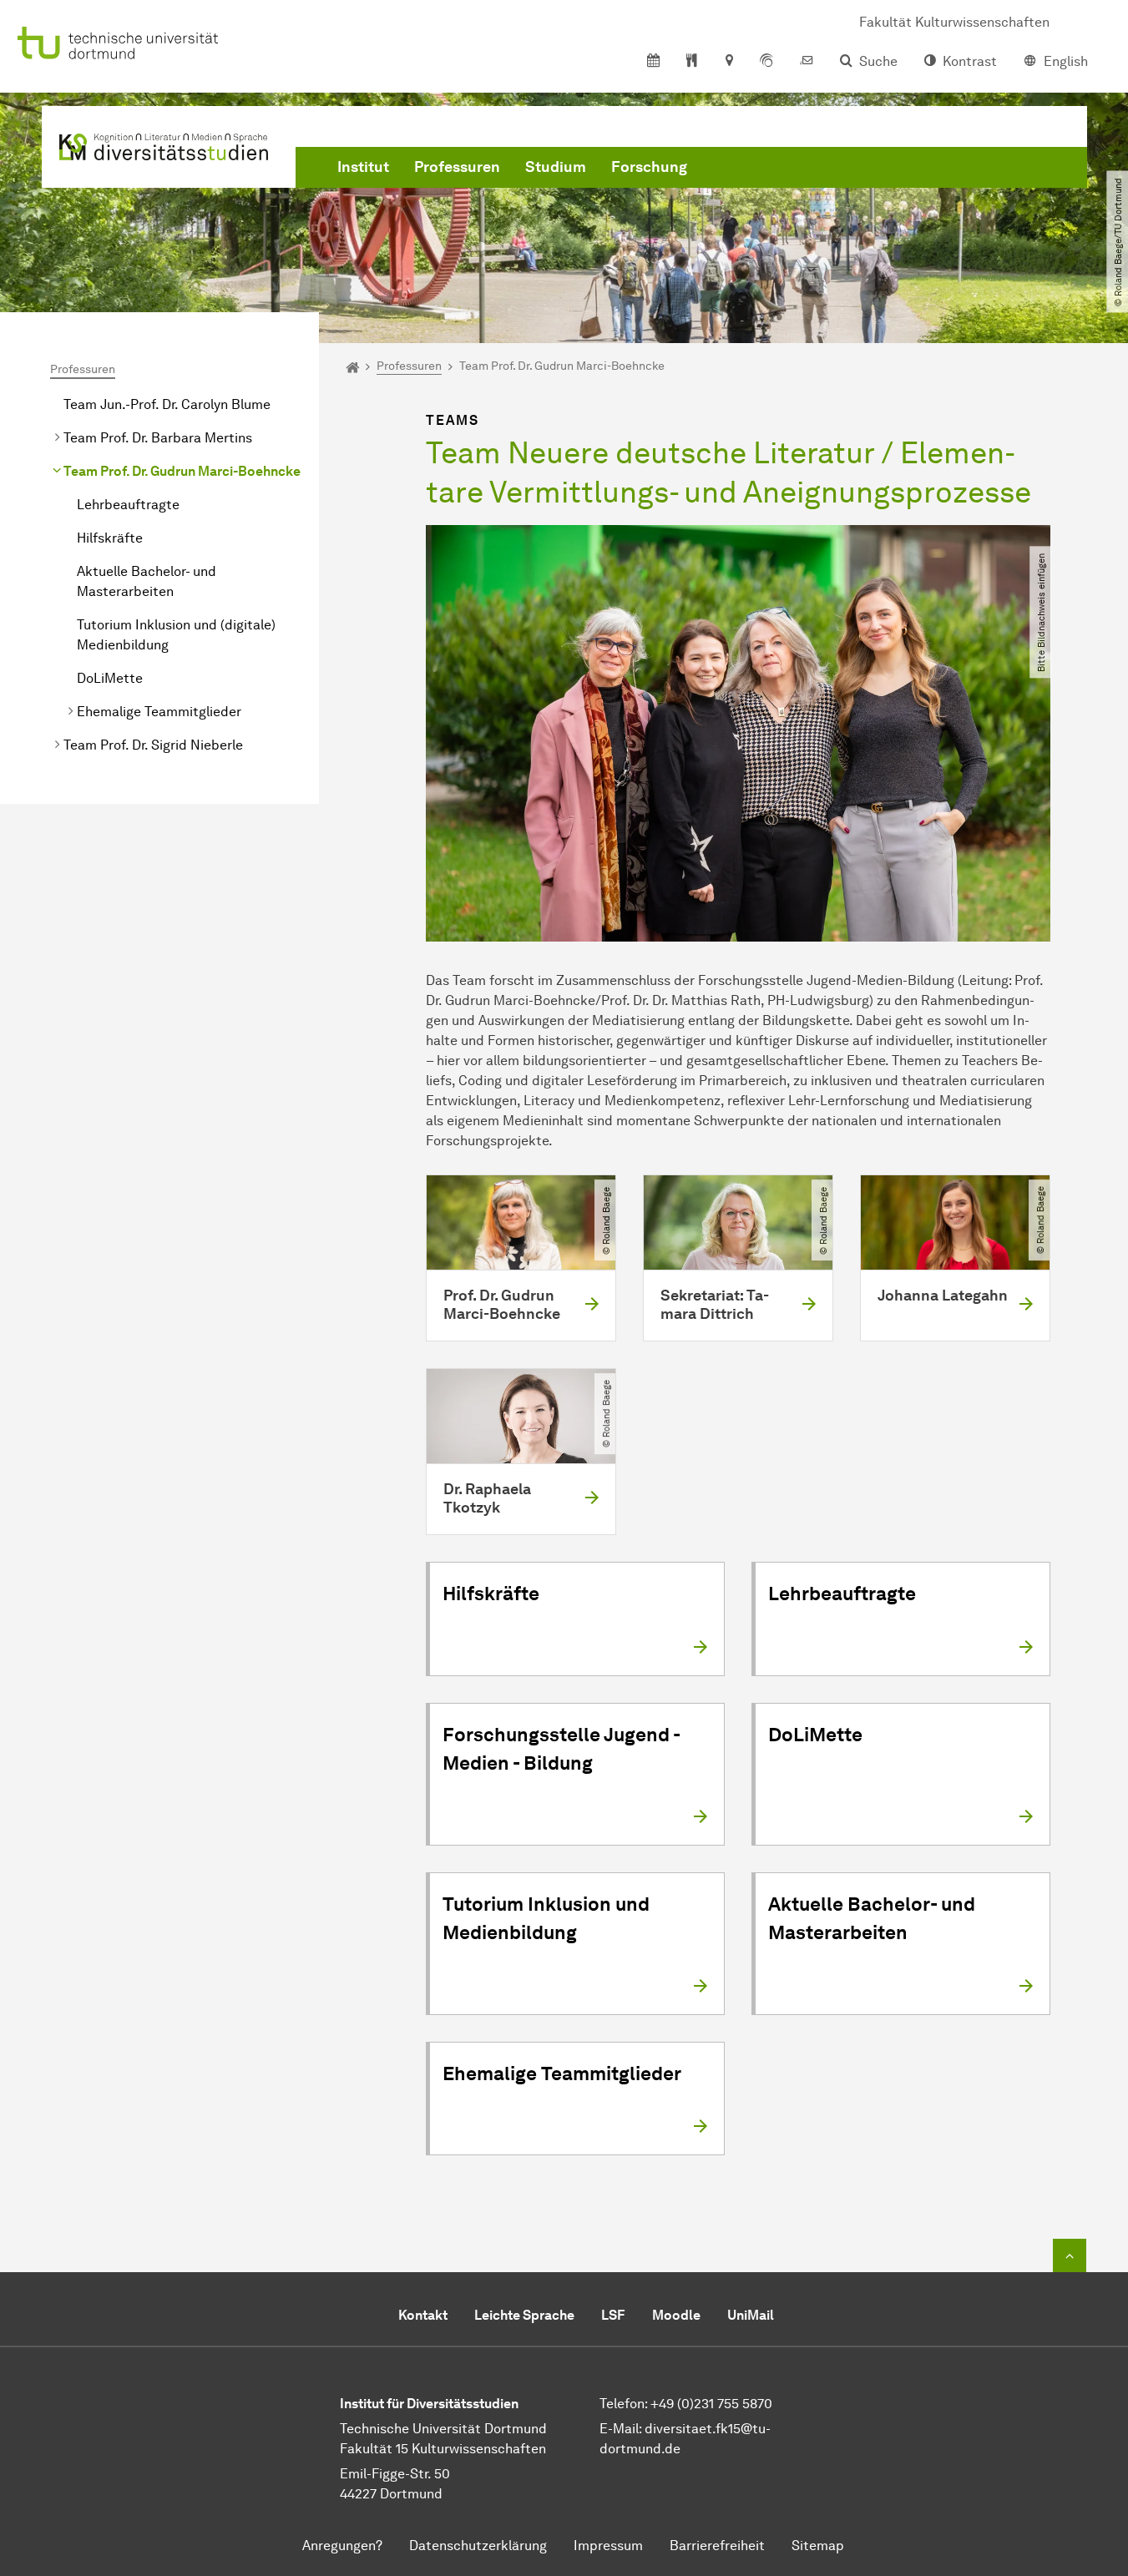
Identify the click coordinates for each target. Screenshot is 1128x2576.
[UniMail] (807, 62)
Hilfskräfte (110, 538)
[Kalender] (653, 62)
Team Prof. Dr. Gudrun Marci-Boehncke (182, 471)
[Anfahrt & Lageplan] (728, 62)
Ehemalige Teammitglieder (159, 712)
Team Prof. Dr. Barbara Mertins (158, 438)
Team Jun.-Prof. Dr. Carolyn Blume (167, 404)
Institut (363, 167)
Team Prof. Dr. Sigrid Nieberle (153, 745)
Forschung (649, 167)
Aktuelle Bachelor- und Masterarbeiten (147, 581)
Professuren (457, 167)
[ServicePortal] (766, 62)
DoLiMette (110, 678)
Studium (556, 167)
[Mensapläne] (692, 62)
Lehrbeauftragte (128, 505)
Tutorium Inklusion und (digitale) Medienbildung (176, 635)
